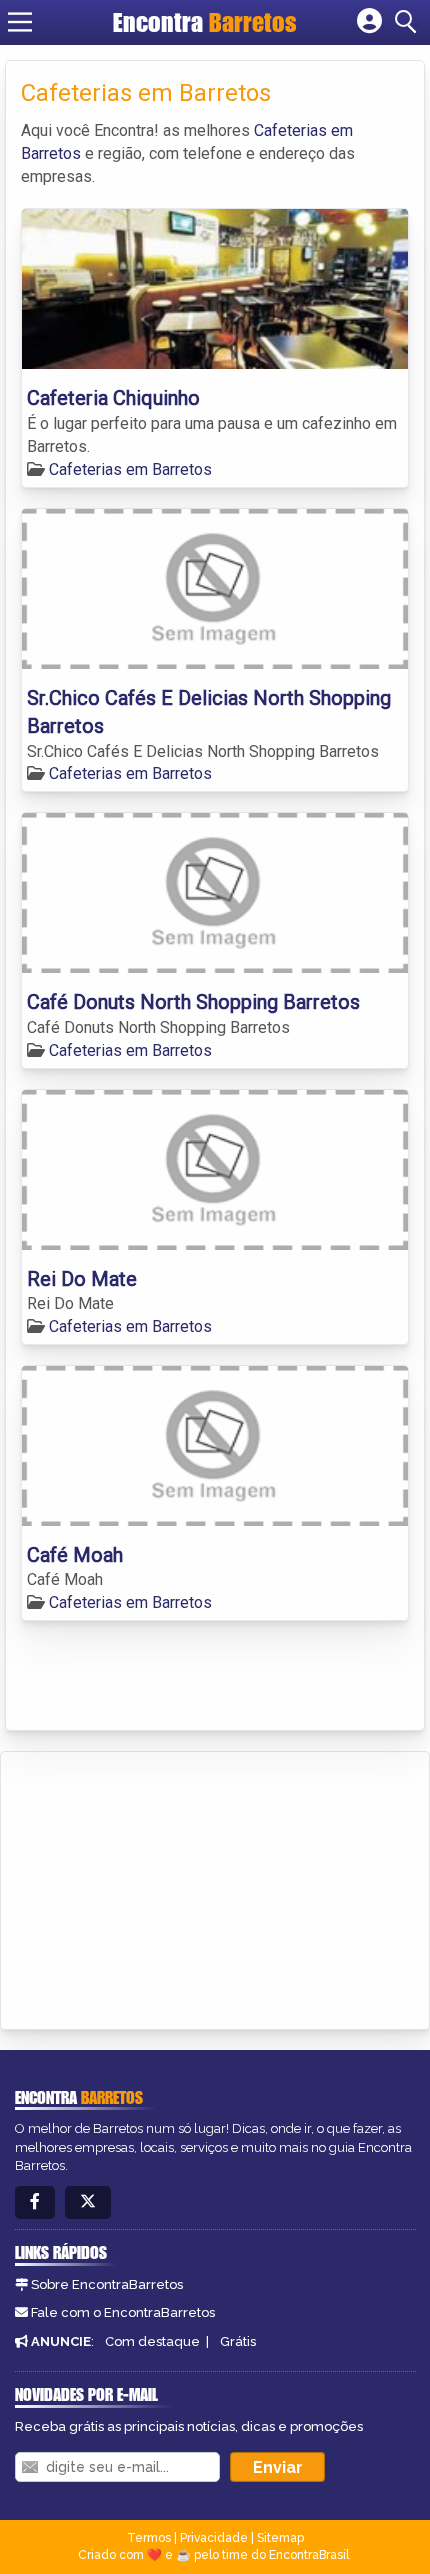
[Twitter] (88, 2202)
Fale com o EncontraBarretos (123, 2312)
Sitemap (280, 2538)
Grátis (238, 2341)
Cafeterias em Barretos (130, 469)
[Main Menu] (20, 22)
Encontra (205, 22)
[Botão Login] (369, 22)
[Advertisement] (166, 1887)
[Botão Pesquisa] (409, 22)
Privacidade (214, 2538)
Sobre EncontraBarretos (107, 2284)
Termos (149, 2538)
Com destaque (152, 2341)
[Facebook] (35, 2202)
